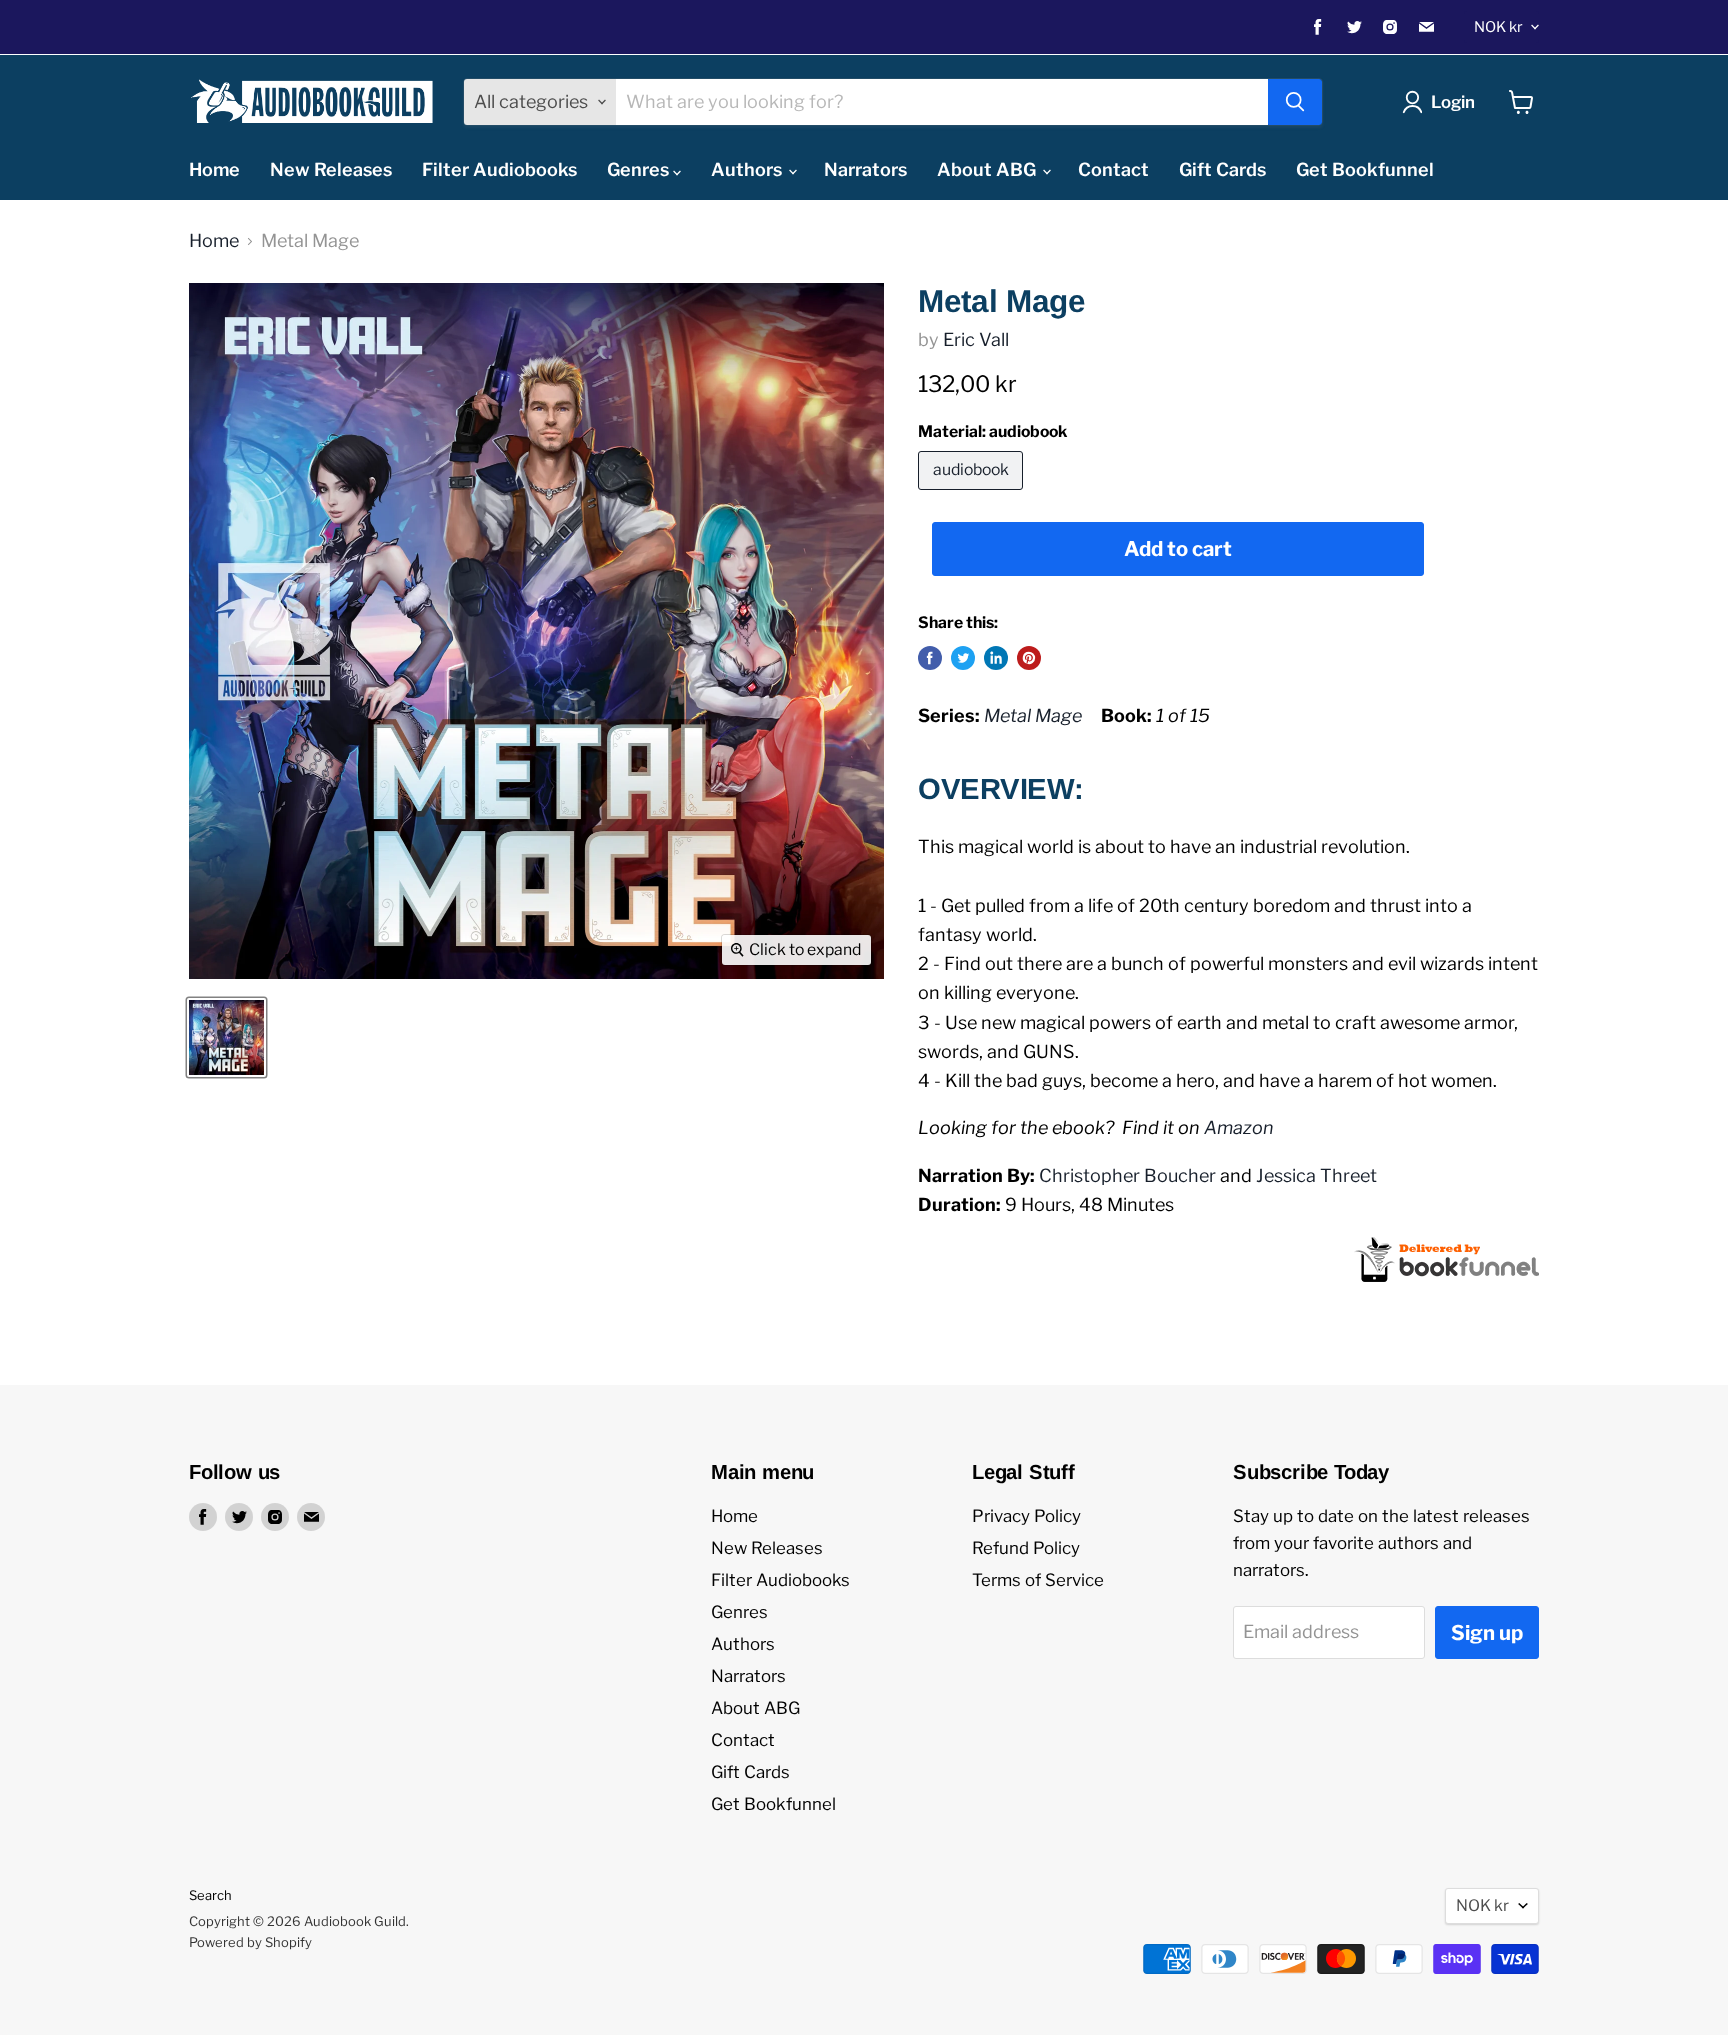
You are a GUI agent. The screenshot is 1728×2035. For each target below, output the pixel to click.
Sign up (1487, 1632)
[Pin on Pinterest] (1029, 658)
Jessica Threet (1316, 1175)
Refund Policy (1026, 1548)
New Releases (331, 169)
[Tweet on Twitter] (963, 658)
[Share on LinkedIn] (996, 658)
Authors (748, 169)
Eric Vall (976, 339)
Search (210, 1895)
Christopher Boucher (1127, 1175)
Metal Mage (1033, 715)
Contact (1113, 169)
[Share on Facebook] (930, 658)
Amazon (1239, 1127)
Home (214, 169)
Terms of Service (1038, 1580)
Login (1453, 102)
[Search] (1295, 102)
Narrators (865, 169)
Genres (640, 169)
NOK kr (1498, 27)
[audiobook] (973, 493)
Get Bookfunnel (1365, 169)
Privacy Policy (1026, 1516)
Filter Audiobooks (499, 169)
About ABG (988, 169)
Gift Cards (1222, 169)
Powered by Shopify (250, 1942)
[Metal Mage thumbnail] (226, 1037)
